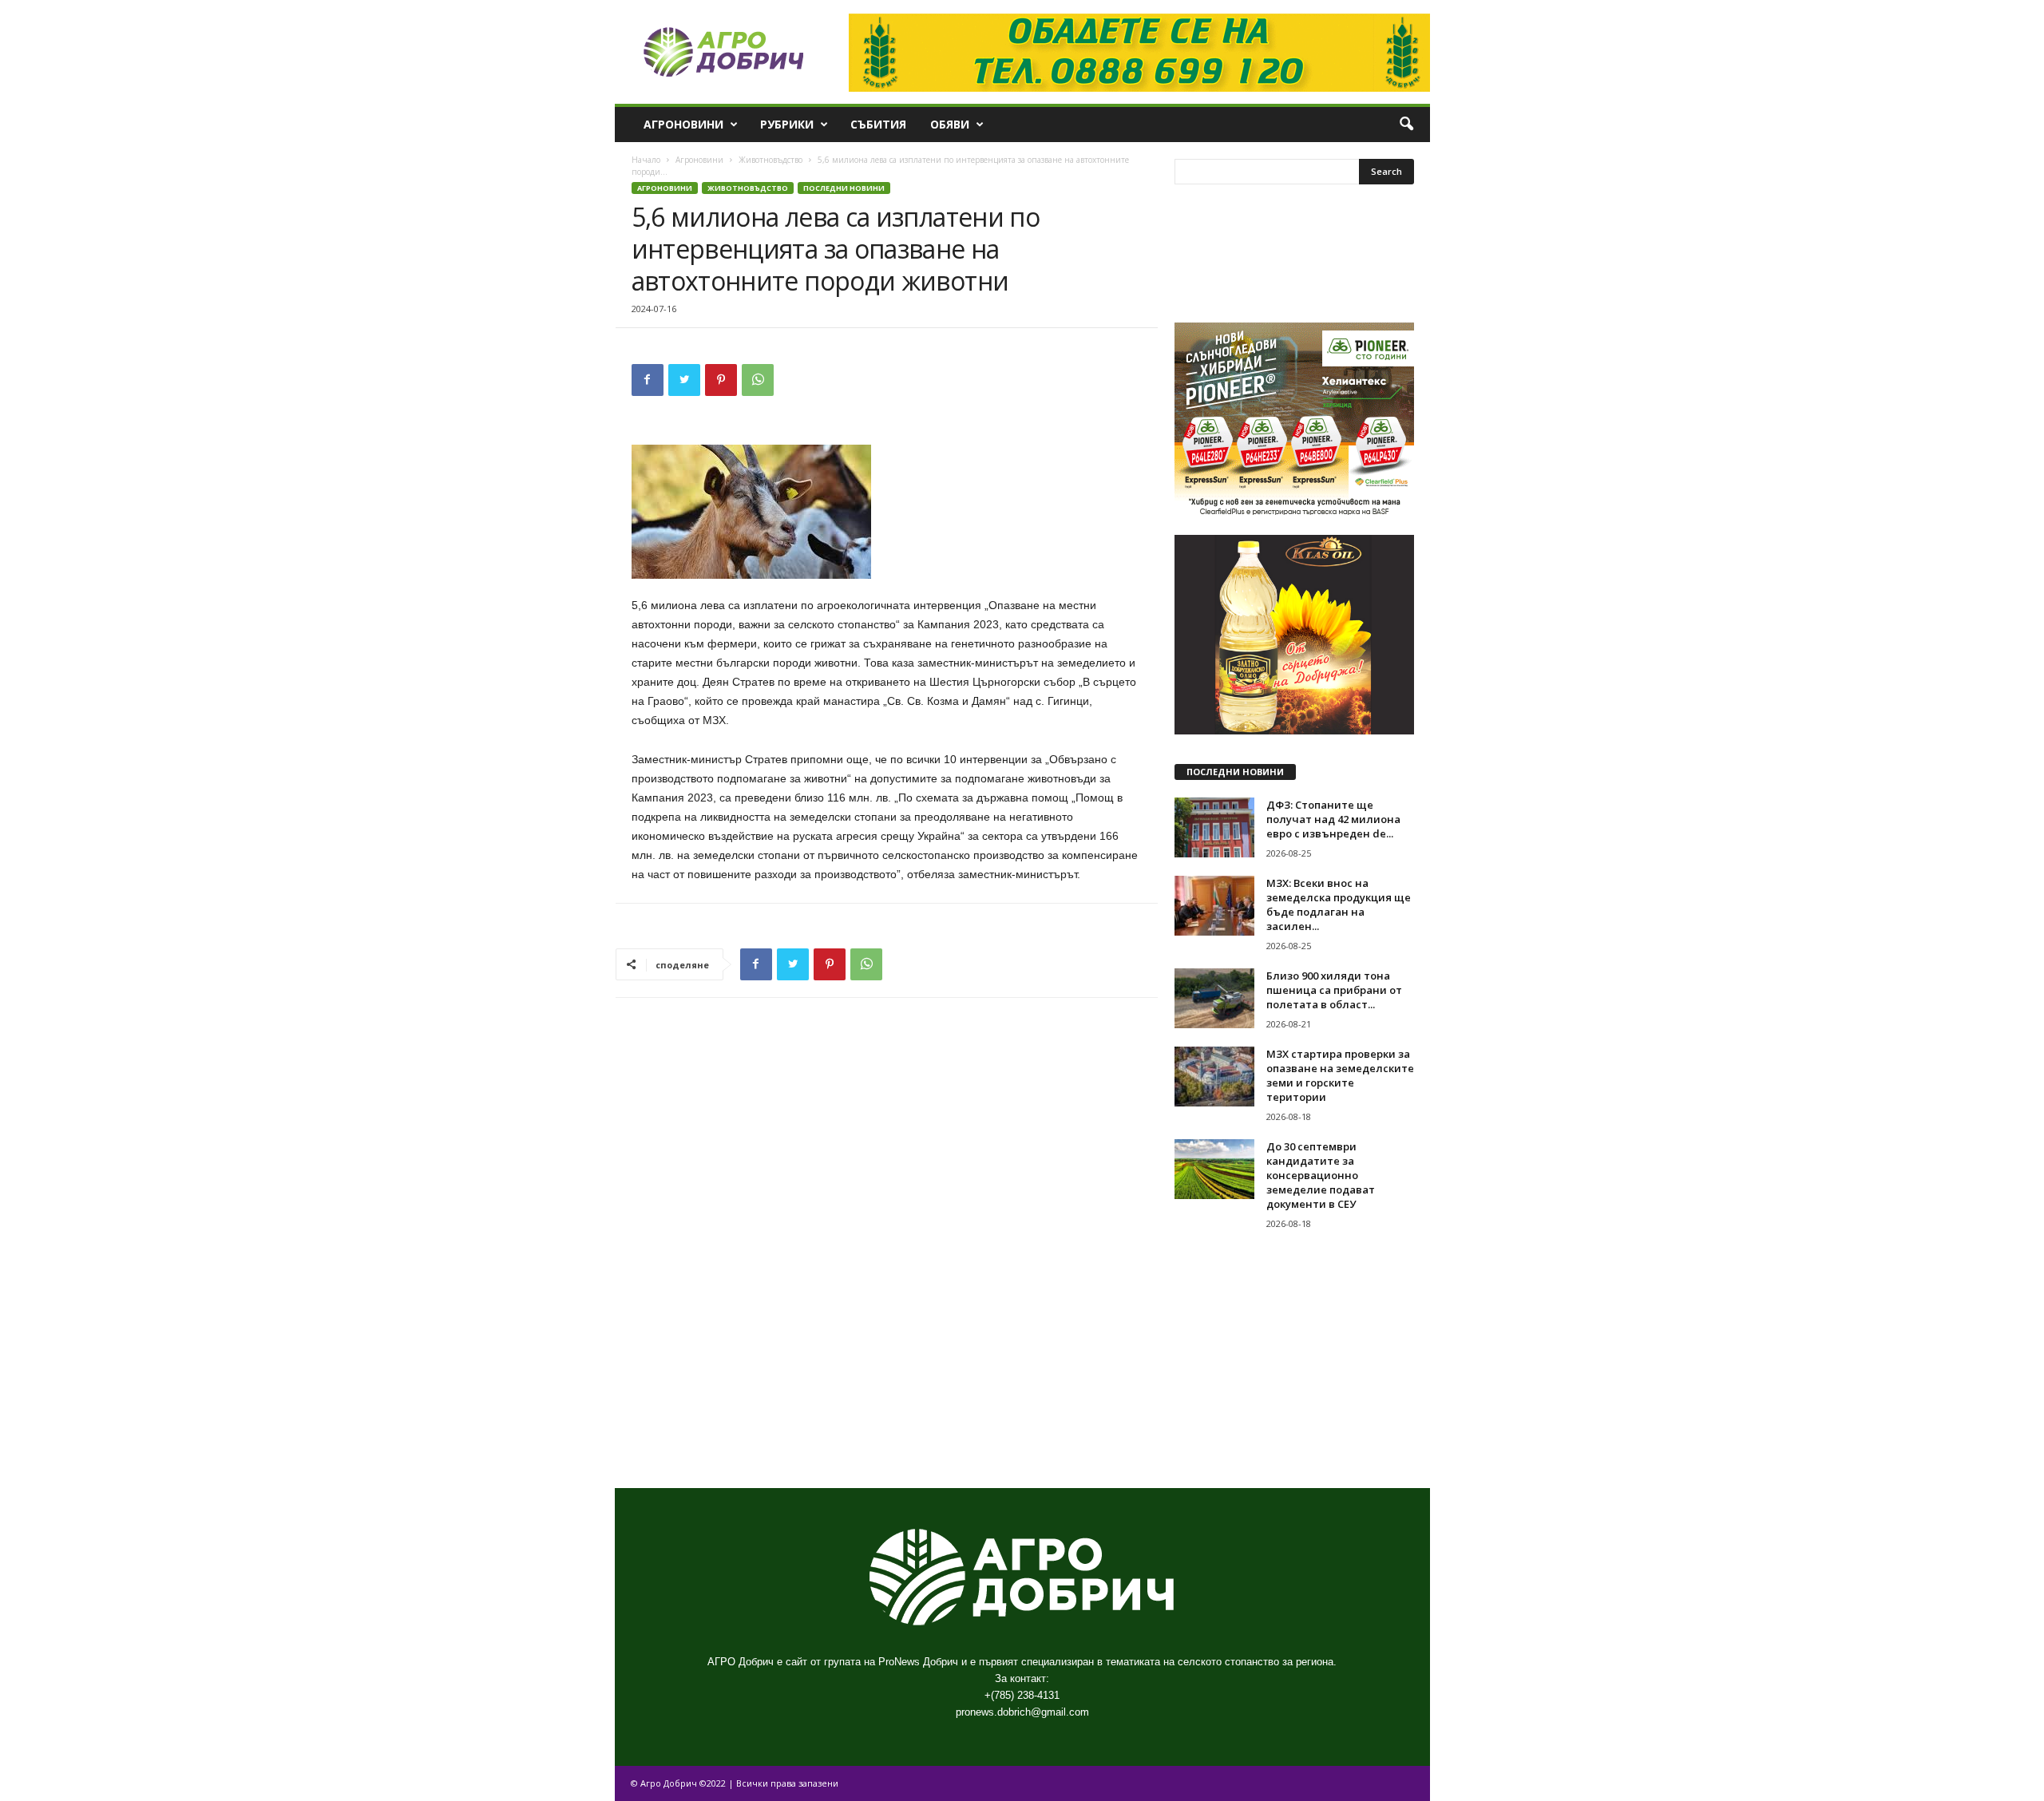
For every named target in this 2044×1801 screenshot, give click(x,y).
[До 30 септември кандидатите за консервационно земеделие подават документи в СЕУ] (1214, 1169)
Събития (878, 124)
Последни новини (844, 188)
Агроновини (683, 124)
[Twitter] (684, 380)
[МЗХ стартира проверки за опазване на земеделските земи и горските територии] (1214, 1077)
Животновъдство (770, 160)
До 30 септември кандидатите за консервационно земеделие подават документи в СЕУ (1321, 1175)
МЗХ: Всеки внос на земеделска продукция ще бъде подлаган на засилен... (1339, 904)
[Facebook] (648, 380)
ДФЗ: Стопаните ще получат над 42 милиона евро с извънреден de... (1333, 819)
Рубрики (787, 124)
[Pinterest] (721, 380)
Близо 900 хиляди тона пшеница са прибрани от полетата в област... (1334, 990)
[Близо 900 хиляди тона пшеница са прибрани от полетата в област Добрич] (1214, 998)
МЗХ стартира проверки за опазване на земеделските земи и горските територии (1340, 1075)
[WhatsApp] (758, 380)
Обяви (950, 124)
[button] (1406, 125)
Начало (646, 160)
